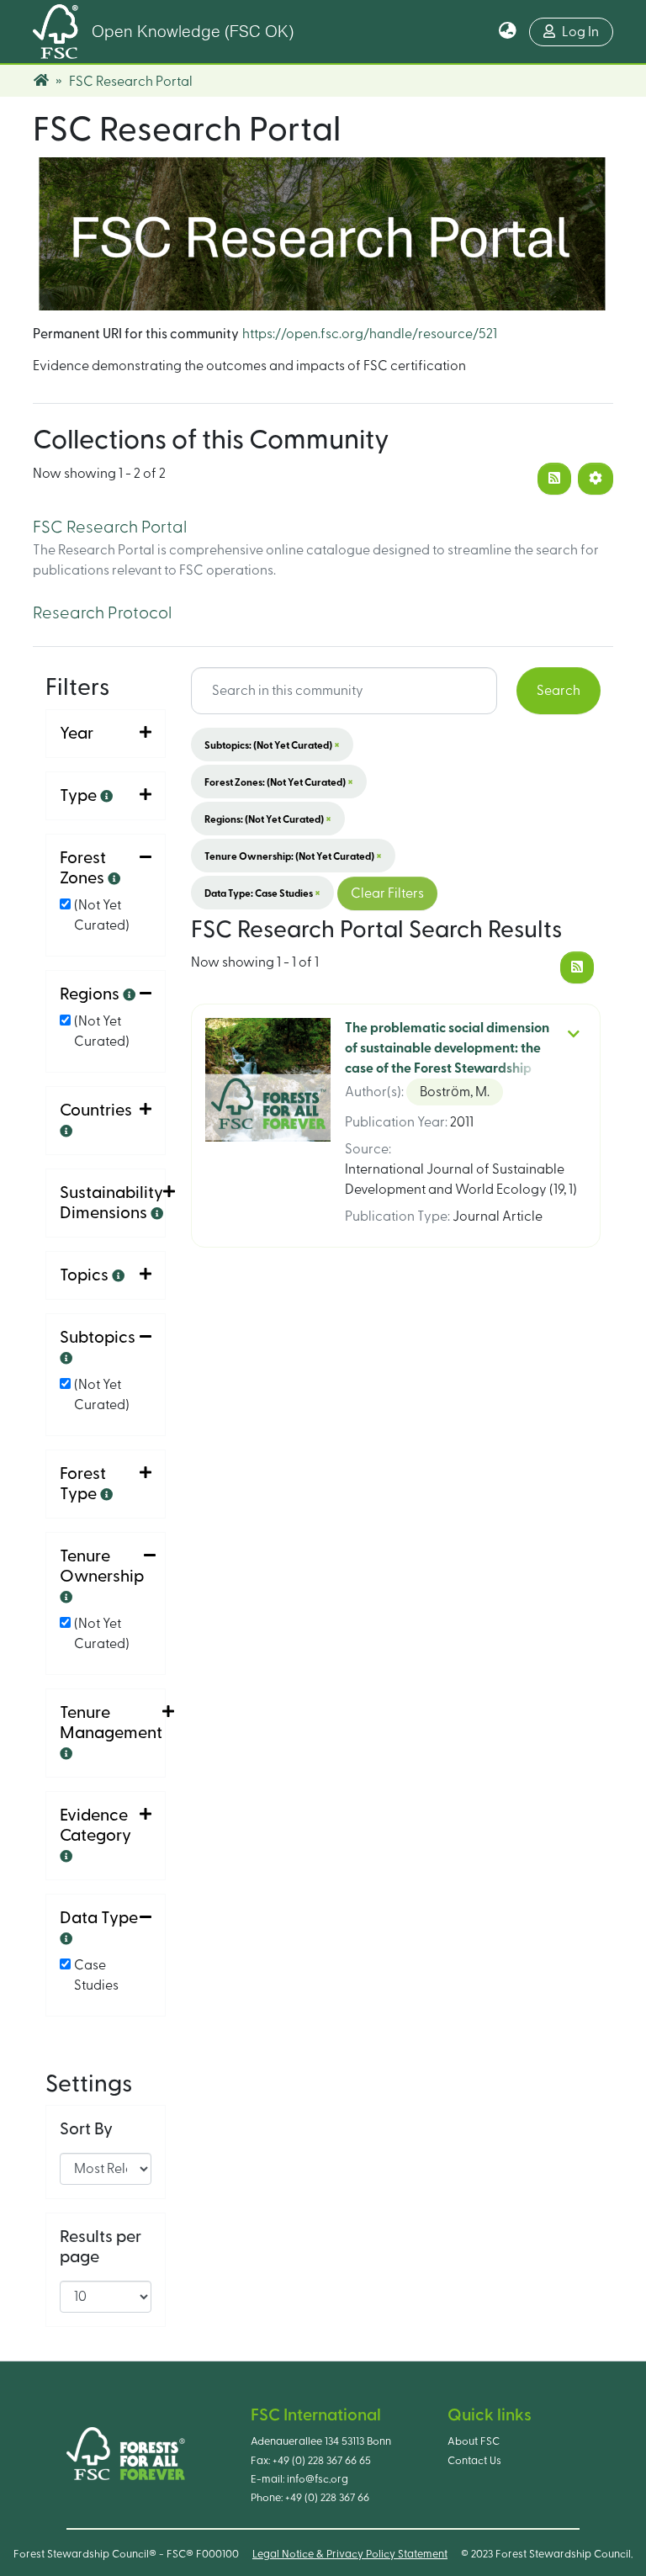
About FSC (474, 2441)
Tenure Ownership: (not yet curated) (293, 856)
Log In (580, 32)
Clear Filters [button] (387, 893)
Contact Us (474, 2461)
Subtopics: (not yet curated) (272, 745)
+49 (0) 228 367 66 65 (322, 2461)
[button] (508, 32)
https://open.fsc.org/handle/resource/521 (370, 334)
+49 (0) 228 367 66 (327, 2498)
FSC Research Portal (110, 527)
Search (559, 691)
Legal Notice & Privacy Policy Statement (350, 2554)
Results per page (101, 2247)
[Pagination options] (596, 479)
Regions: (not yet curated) (268, 819)
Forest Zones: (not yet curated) (279, 782)
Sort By (86, 2129)
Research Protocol (102, 613)
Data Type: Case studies (262, 893)
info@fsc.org (318, 2479)
